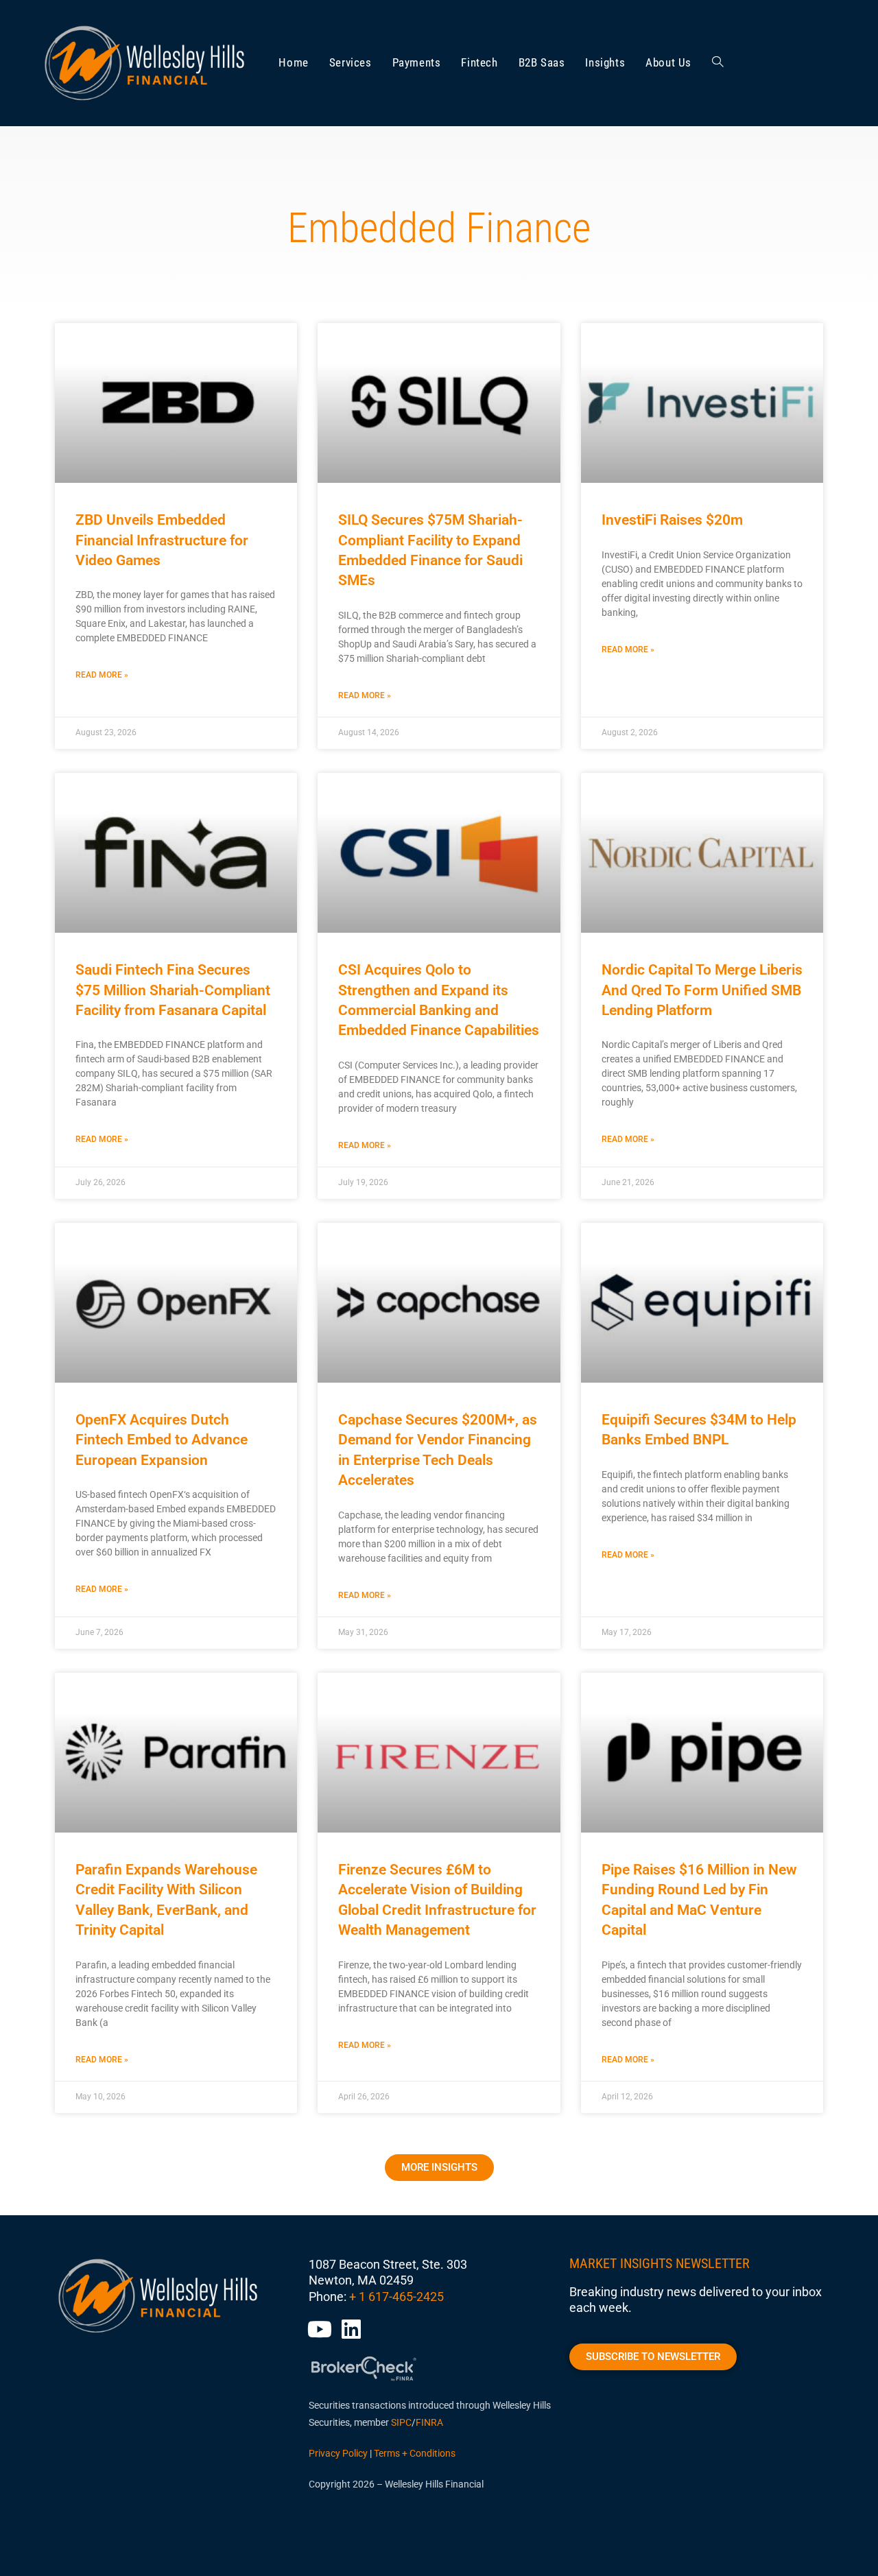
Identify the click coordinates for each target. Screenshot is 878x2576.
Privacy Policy (338, 2453)
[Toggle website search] (718, 63)
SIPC (401, 2422)
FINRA (429, 2422)
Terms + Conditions (415, 2453)
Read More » (102, 675)
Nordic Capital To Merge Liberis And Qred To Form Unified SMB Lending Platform (702, 990)
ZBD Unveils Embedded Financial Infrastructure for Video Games (162, 540)
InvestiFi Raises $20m (672, 520)
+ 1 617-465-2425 (396, 2297)
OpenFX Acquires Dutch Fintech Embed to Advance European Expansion (162, 1440)
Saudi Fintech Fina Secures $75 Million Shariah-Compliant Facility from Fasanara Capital (173, 990)
